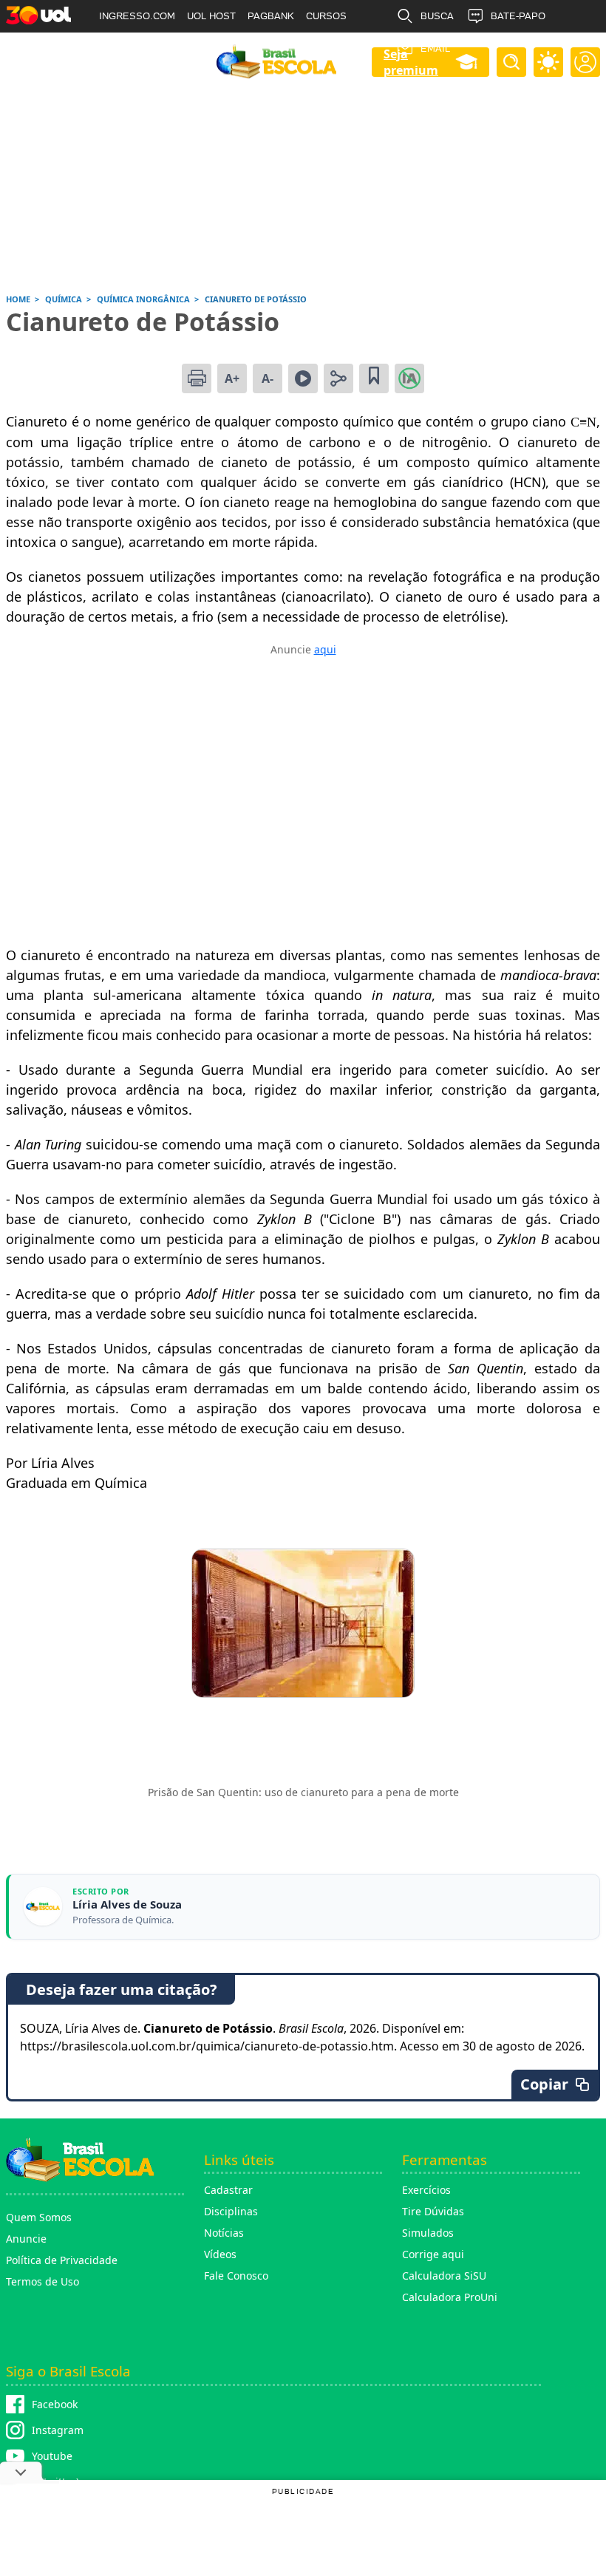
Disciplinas (231, 2211)
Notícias (224, 2233)
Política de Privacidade (62, 2260)
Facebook (55, 2404)
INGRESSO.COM (137, 16)
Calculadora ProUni (450, 2297)
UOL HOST (211, 16)
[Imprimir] (197, 378)
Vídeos (220, 2254)
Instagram (58, 2430)
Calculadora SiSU (444, 2276)
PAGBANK (271, 16)
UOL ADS (120, 48)
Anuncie (26, 2239)
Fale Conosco (236, 2276)
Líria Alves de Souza (127, 1904)
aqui (325, 649)
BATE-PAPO (518, 16)
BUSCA (437, 16)
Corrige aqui (433, 2254)
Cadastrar (228, 2190)
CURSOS (326, 16)
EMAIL (435, 48)
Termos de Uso (42, 2281)
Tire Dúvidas (433, 2211)
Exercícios (426, 2190)
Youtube (52, 2456)
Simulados (428, 2233)
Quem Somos (39, 2217)
